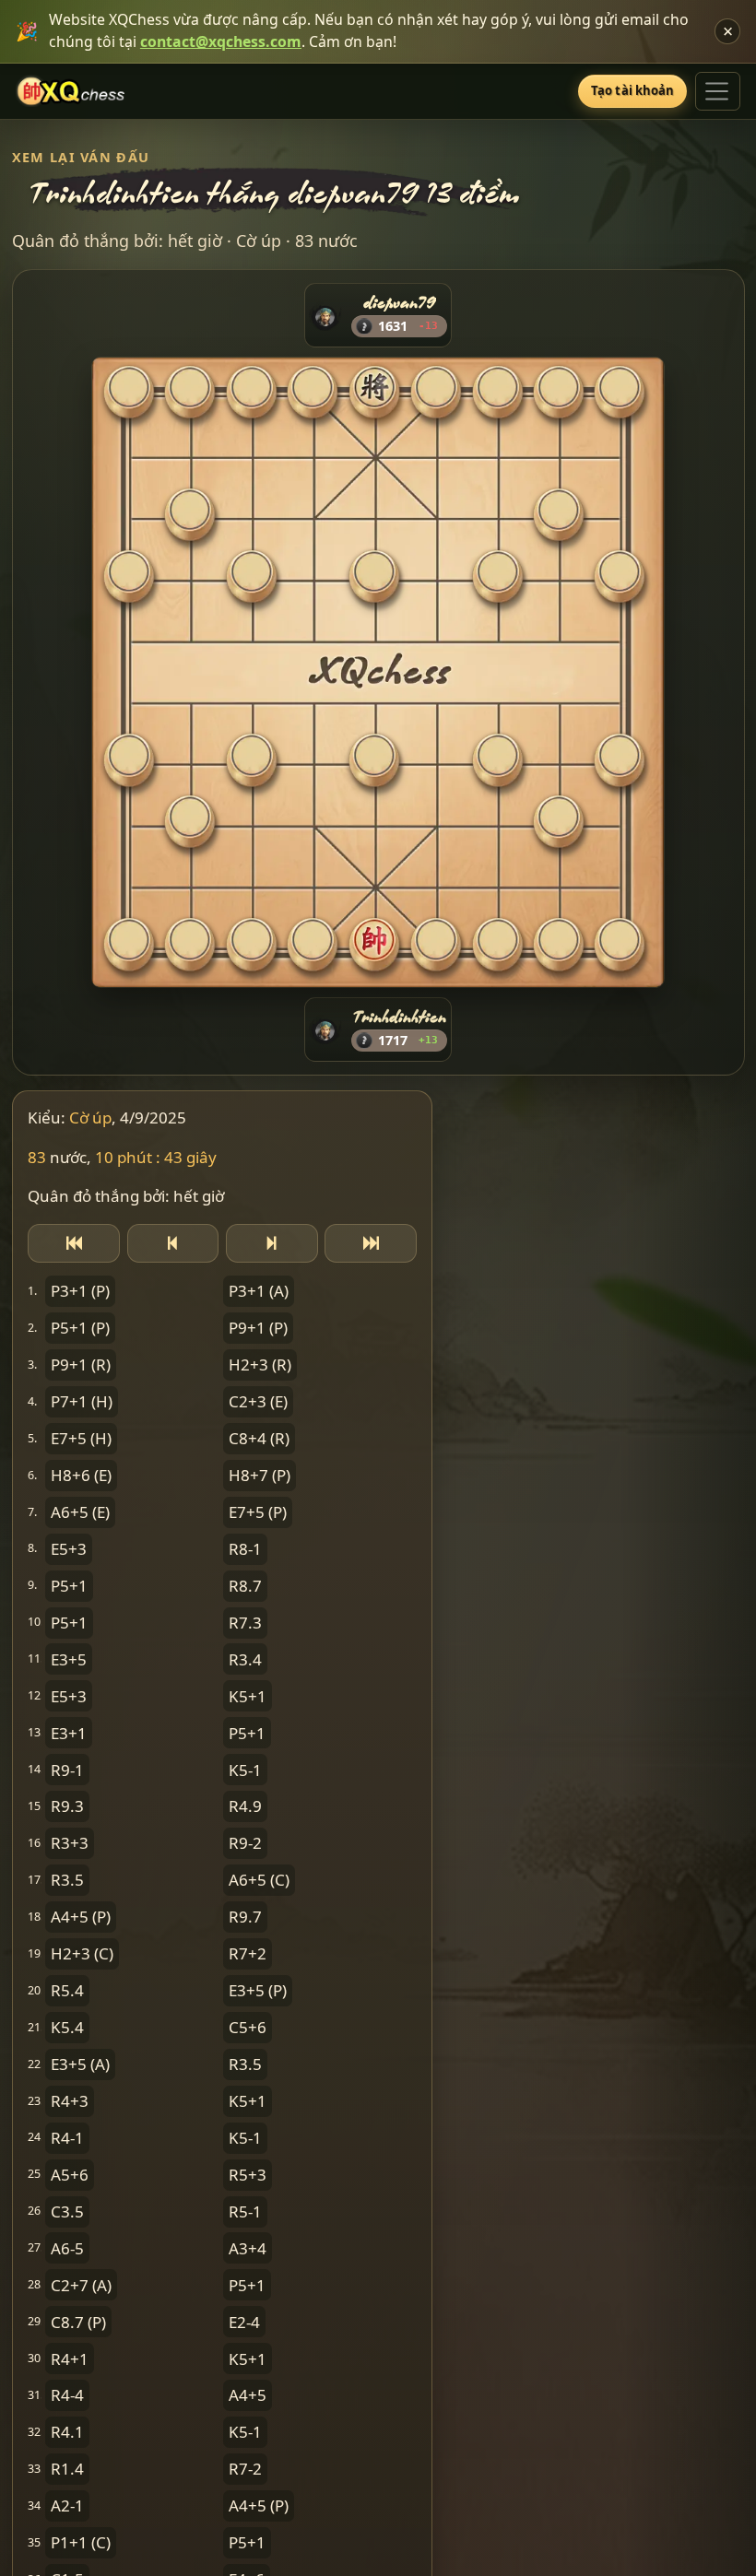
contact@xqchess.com (221, 41)
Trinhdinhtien (399, 1016)
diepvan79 (400, 302)
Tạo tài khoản (633, 90)
